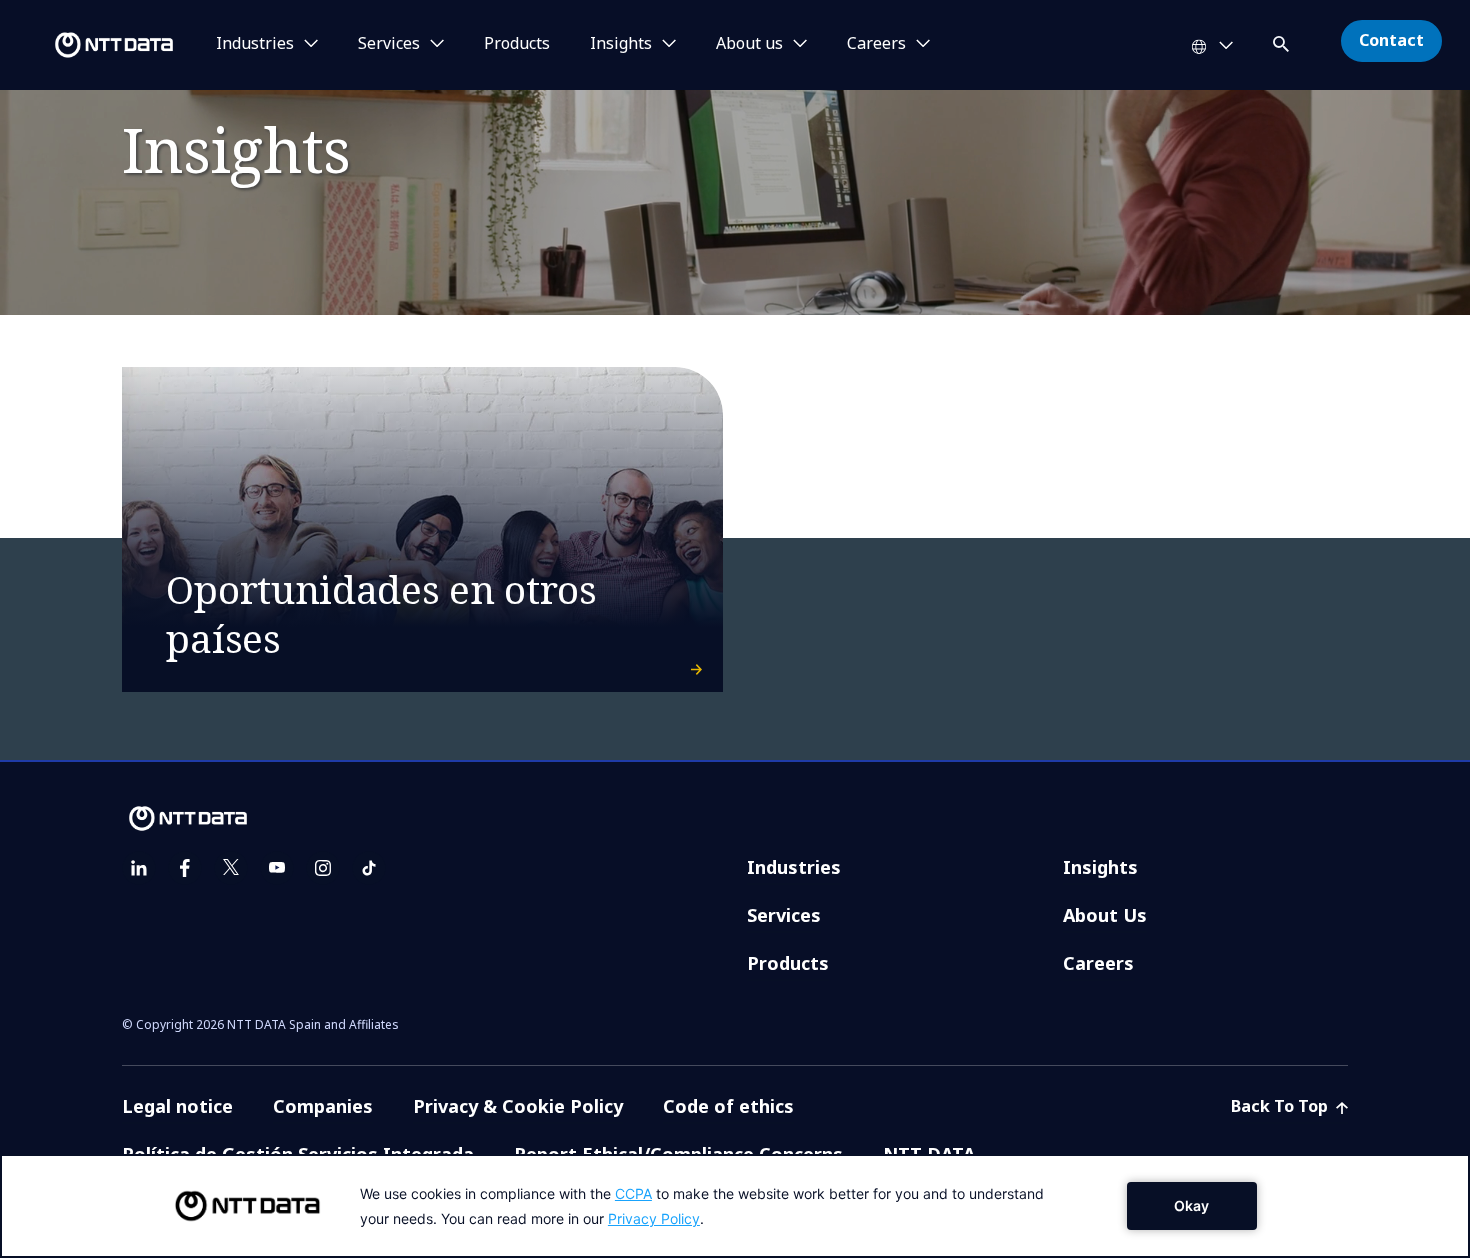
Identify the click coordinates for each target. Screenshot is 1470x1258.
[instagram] (323, 868)
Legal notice (177, 1106)
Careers (1098, 963)
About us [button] (749, 44)
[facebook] (185, 868)
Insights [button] (621, 44)
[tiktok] (369, 868)
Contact (1391, 40)
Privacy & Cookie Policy (518, 1106)
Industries (794, 867)
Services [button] (389, 44)
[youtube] (277, 868)
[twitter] (231, 868)
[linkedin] (139, 868)
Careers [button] (876, 44)
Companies (323, 1106)
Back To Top (1281, 1106)
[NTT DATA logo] (90, 45)
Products (517, 44)
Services (784, 915)
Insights (1100, 867)
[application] (735, 1206)
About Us (1105, 915)
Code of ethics (728, 1106)
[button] (1283, 40)
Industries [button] (255, 44)
